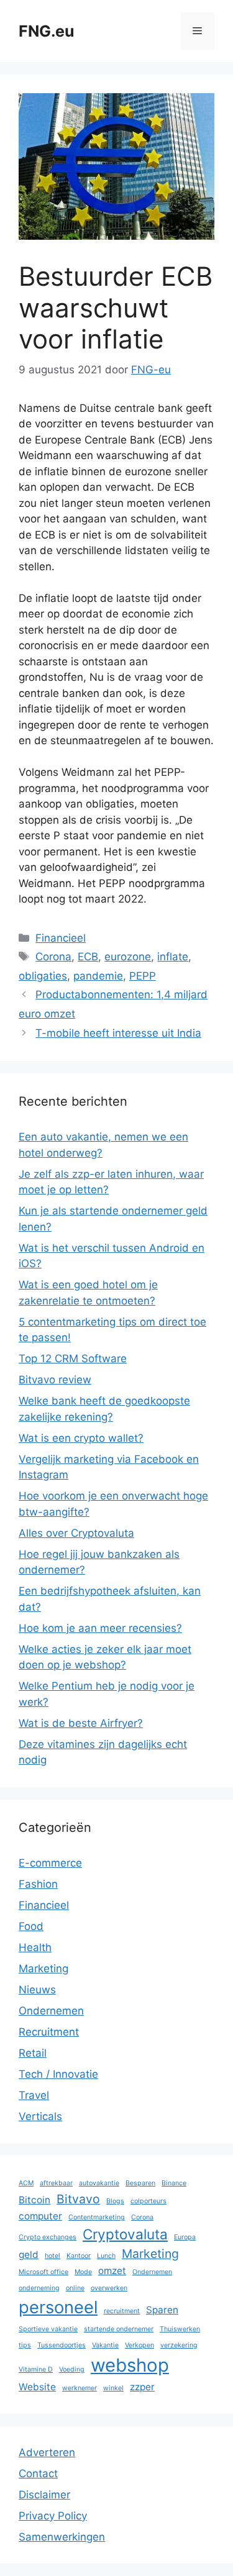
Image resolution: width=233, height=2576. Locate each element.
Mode (83, 2272)
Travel (34, 2095)
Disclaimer (44, 2495)
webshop (130, 2365)
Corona (53, 957)
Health (35, 1947)
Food (31, 1926)
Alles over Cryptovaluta (76, 1533)
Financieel (61, 938)
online (75, 2288)
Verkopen (139, 2345)
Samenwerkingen (62, 2537)
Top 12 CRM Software (73, 1359)
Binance (174, 2183)
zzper (142, 2387)
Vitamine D (36, 2369)
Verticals (40, 2116)
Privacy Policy (53, 2516)
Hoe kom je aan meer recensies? (100, 1628)
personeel (58, 2307)
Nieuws (37, 1990)
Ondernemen (51, 2011)
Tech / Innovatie (58, 2074)
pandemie (98, 976)
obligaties (43, 976)
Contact (38, 2474)
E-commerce (50, 1863)
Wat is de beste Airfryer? (81, 1723)
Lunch (106, 2256)
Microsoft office (43, 2272)
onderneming (39, 2288)
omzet (112, 2271)
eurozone (128, 957)
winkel (113, 2388)
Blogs (115, 2201)
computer (40, 2216)
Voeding (72, 2369)
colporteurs (148, 2201)
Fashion (38, 1884)
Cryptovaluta (125, 2234)
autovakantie (99, 2183)
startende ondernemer (119, 2329)
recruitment (122, 2311)
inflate (173, 957)
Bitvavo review (55, 1380)
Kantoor (79, 2256)
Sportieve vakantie (48, 2329)
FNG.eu (47, 31)
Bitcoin (34, 2200)
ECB (88, 957)
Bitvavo (78, 2199)
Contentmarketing (97, 2217)
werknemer (80, 2388)
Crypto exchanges (48, 2237)
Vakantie (105, 2345)
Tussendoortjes (62, 2345)
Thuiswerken (180, 2329)
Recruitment (49, 2032)
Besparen (140, 2183)
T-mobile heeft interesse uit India (118, 1033)
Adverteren (47, 2452)
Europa (185, 2237)
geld (29, 2255)
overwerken (109, 2288)
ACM (26, 2183)
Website (37, 2387)
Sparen (162, 2310)
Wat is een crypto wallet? (81, 1438)
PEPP (143, 976)
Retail (33, 2053)
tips (25, 2345)
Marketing (43, 1968)
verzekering (179, 2345)
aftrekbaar (56, 2183)
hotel (53, 2256)
